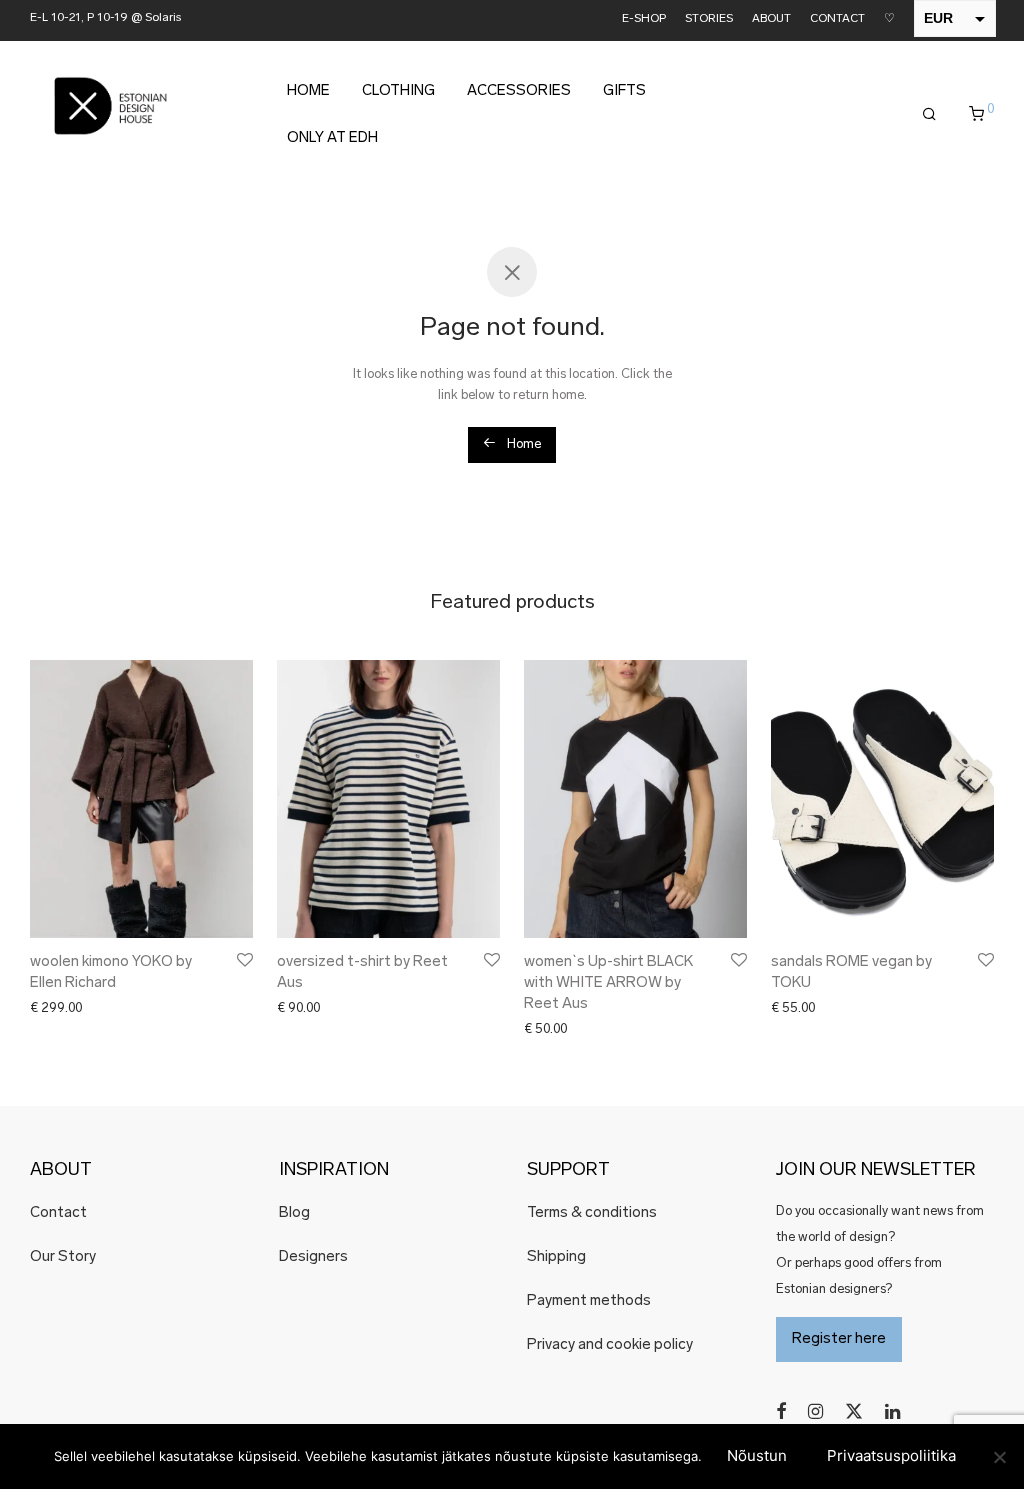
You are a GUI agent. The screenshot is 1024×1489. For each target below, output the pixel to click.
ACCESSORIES (519, 91)
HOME (308, 91)
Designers (313, 1257)
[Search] (929, 115)
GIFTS (624, 91)
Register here (839, 1339)
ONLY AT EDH (332, 138)
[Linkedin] (894, 1411)
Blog (294, 1213)
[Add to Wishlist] (243, 960)
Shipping (556, 1257)
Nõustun (757, 1455)
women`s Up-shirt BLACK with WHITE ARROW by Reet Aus (608, 983)
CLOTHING (398, 91)
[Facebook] (781, 1411)
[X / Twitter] (854, 1411)
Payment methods (589, 1301)
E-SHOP (644, 19)
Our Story (63, 1257)
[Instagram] (815, 1411)
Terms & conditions (592, 1213)
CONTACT (837, 19)
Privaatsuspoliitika (891, 1455)
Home (522, 444)
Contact (58, 1213)
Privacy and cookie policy (610, 1345)
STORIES (709, 19)
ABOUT (771, 19)
